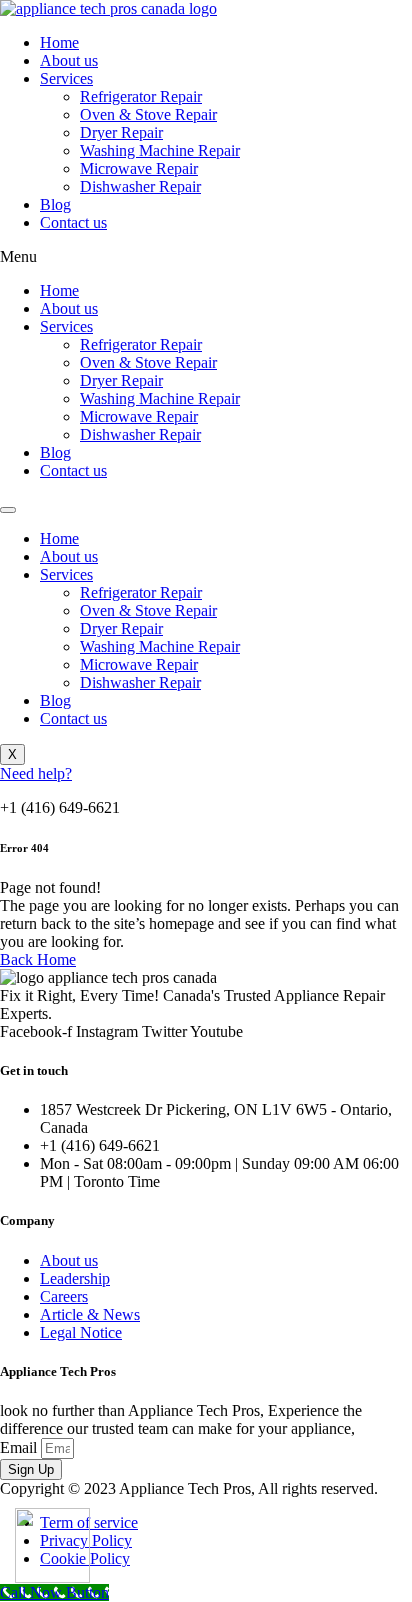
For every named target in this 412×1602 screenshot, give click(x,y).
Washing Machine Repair (160, 150)
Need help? (36, 773)
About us (69, 60)
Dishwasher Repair (140, 186)
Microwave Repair (139, 168)
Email (20, 1447)
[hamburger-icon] (8, 510)
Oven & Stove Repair (148, 114)
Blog (55, 204)
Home (59, 42)
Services (66, 78)
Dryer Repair (121, 132)
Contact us (73, 222)
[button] (206, 257)
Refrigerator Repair (141, 96)
